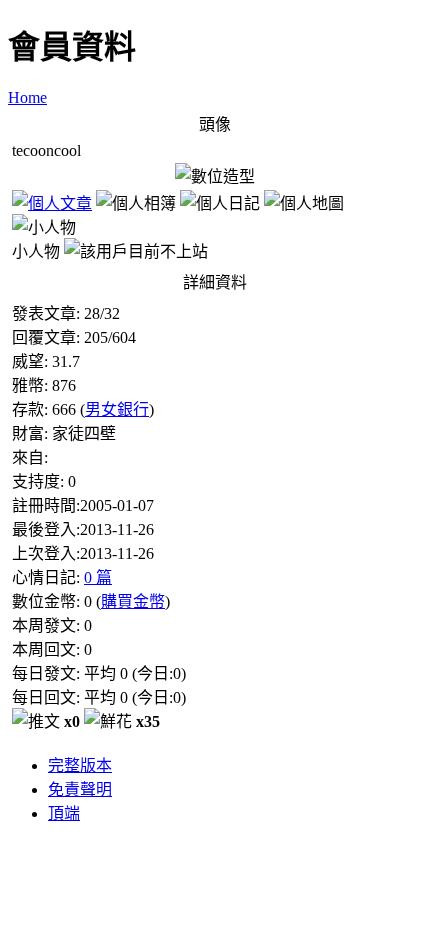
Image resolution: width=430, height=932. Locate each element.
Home (27, 97)
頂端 (64, 813)
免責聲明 (80, 789)
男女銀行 (117, 409)
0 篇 (98, 577)
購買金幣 (133, 601)
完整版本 (80, 765)
